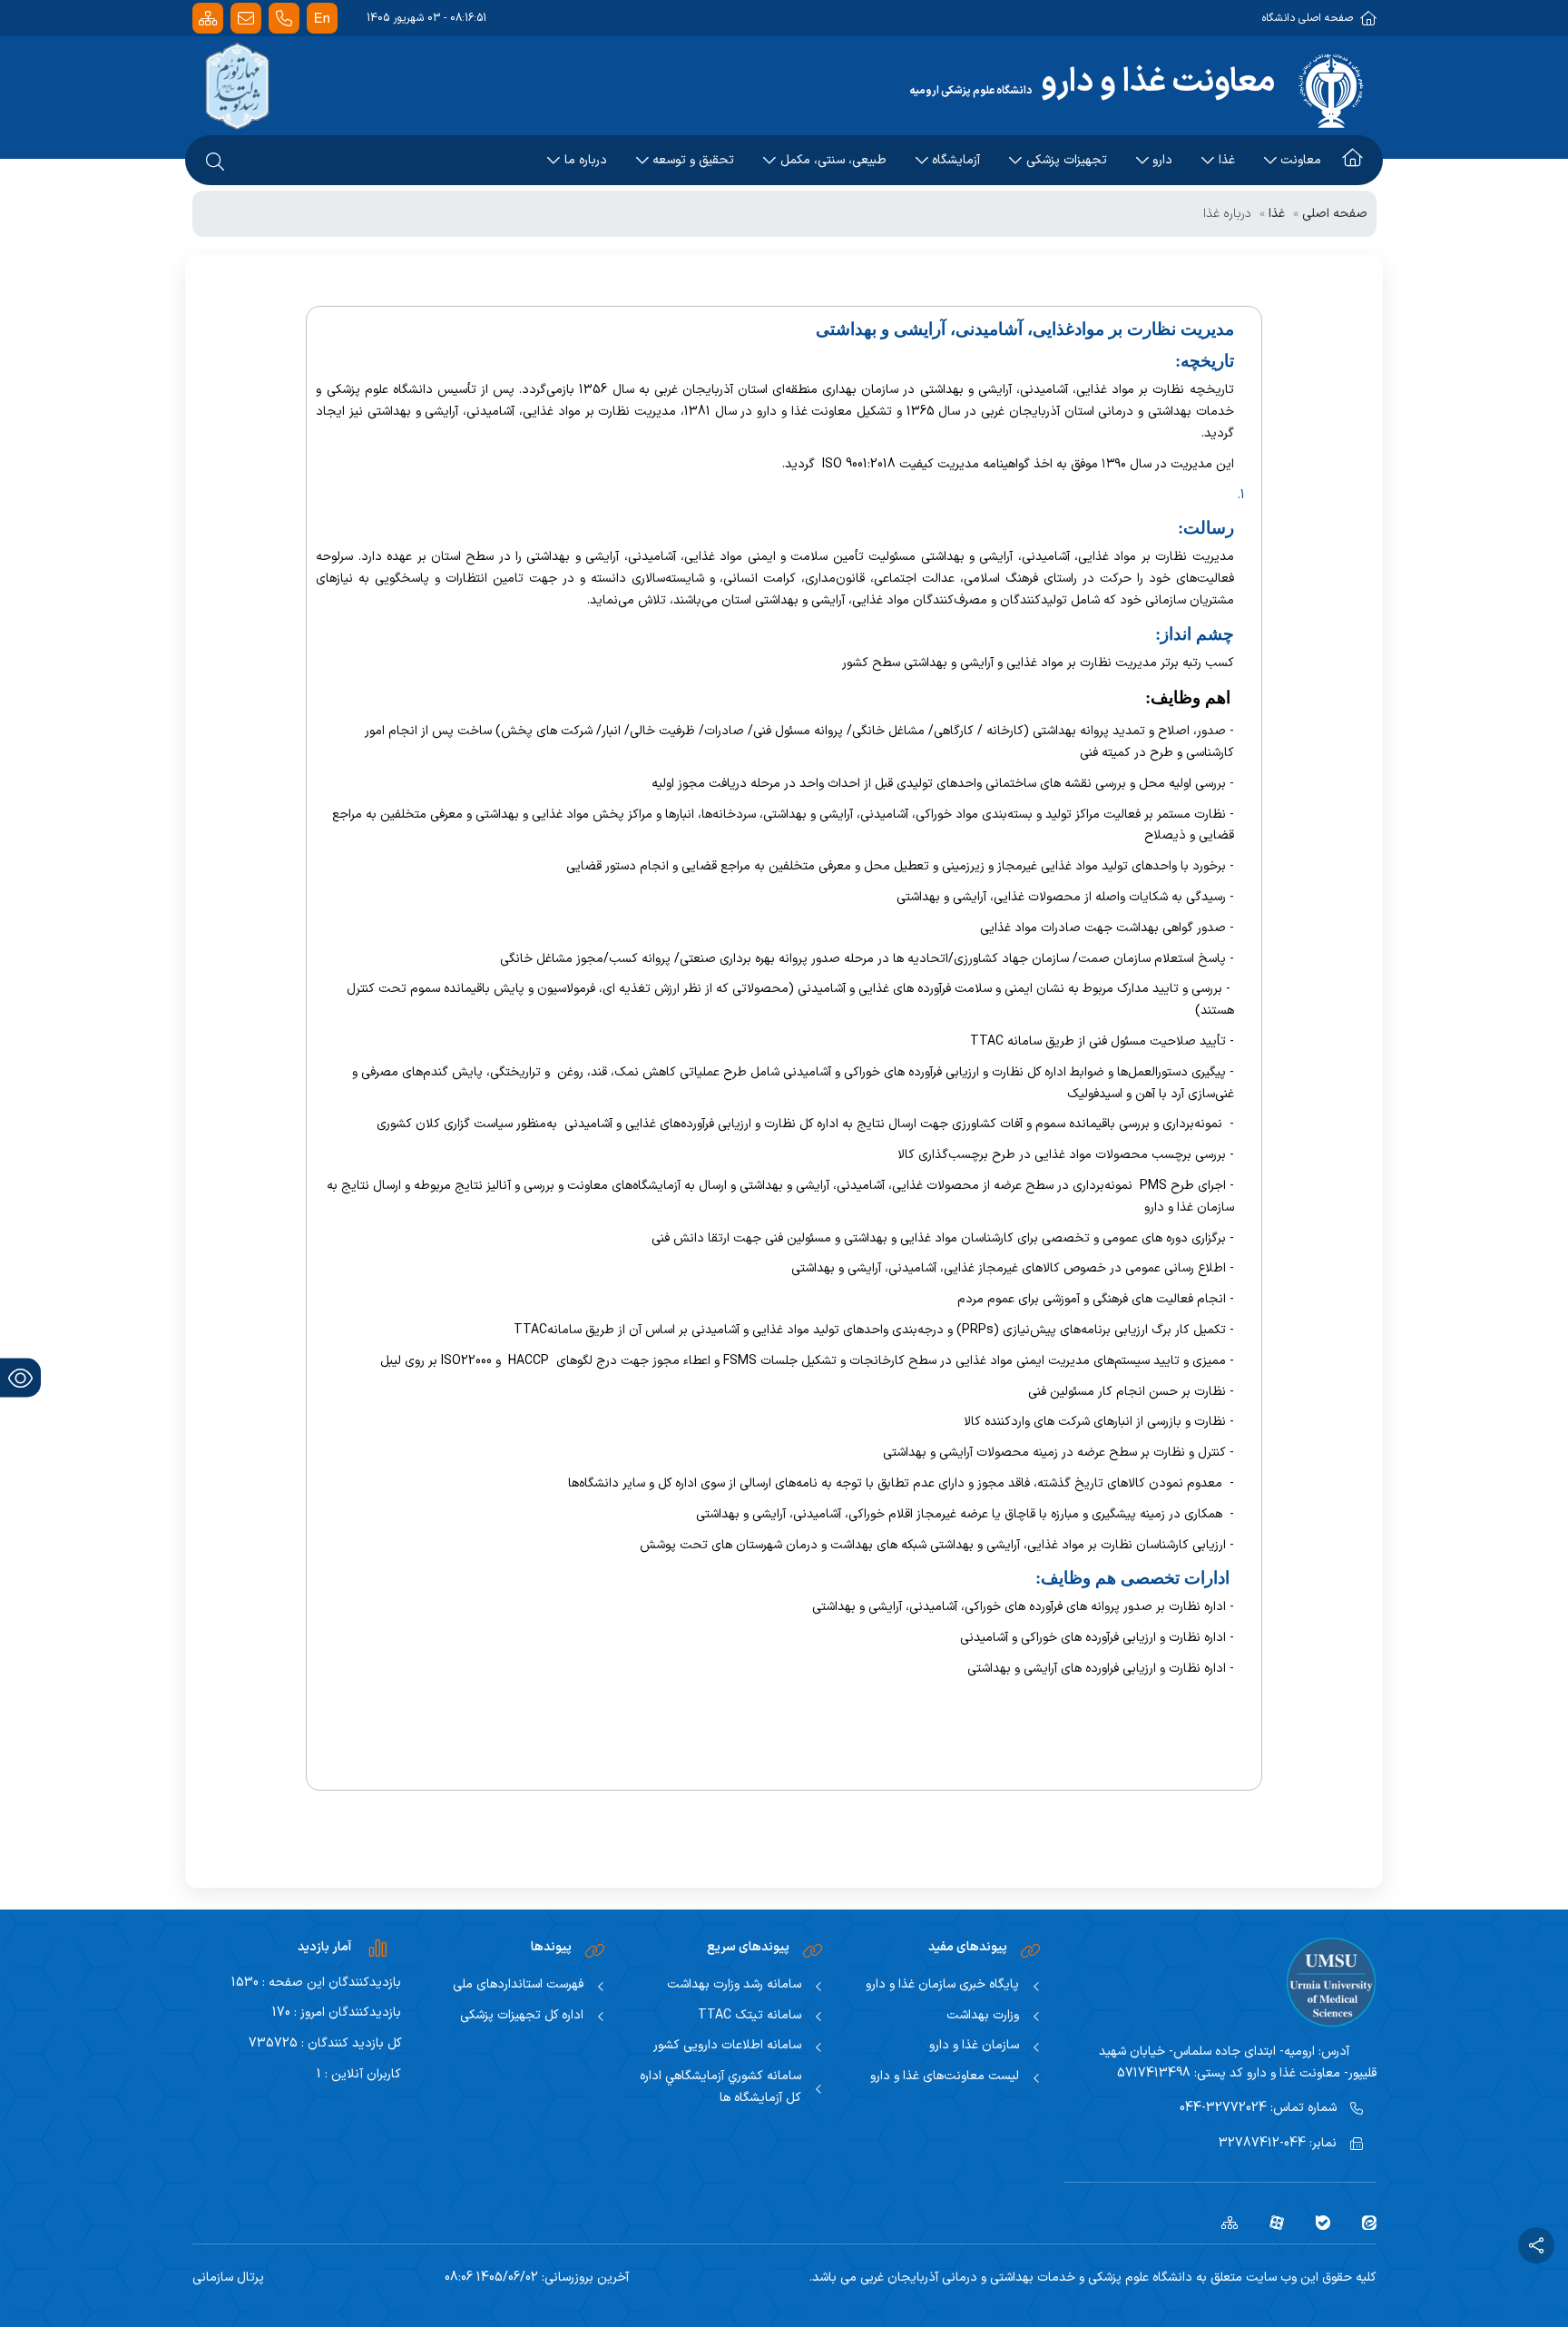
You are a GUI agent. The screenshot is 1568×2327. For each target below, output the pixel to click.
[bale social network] (1316, 2222)
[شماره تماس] (284, 19)
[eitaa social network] (1362, 2222)
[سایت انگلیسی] (322, 19)
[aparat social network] (1270, 2222)
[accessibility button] (20, 1378)
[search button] (215, 161)
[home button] (1352, 161)
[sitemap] (1223, 2222)
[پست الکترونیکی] (246, 19)
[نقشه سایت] (208, 19)
